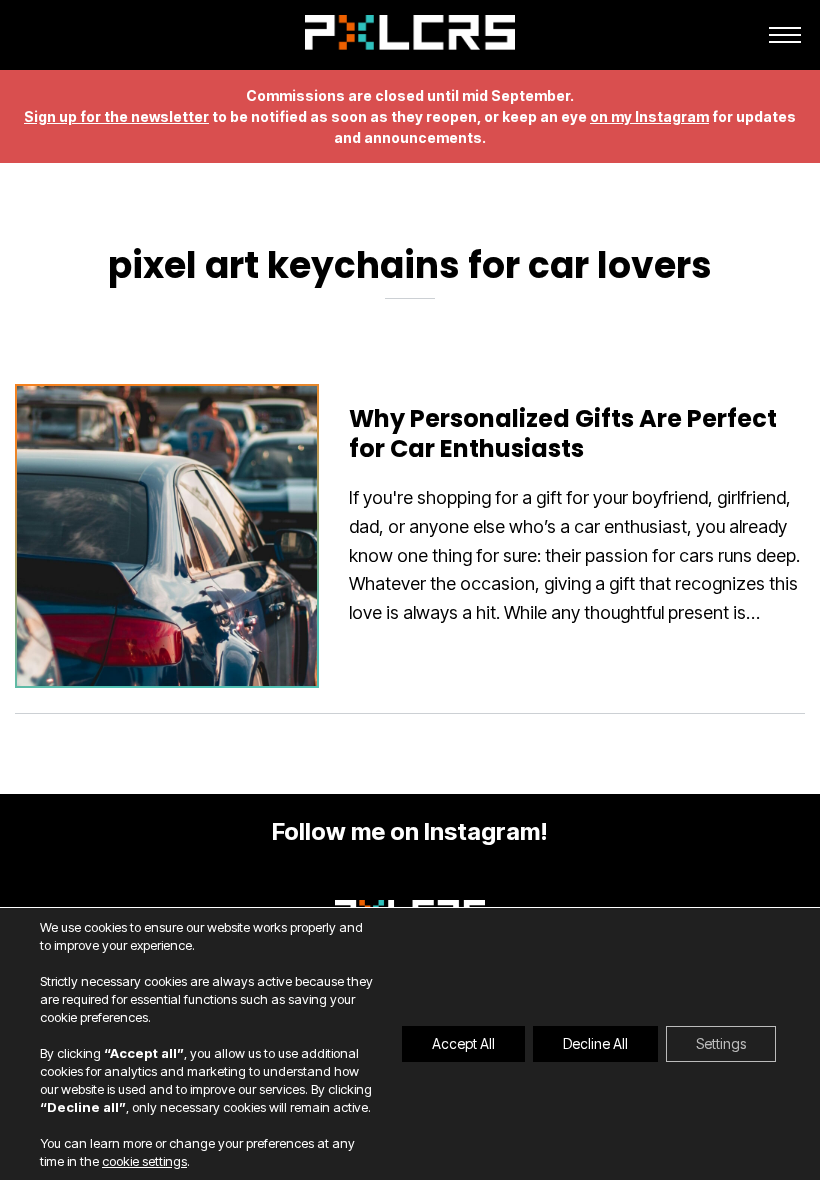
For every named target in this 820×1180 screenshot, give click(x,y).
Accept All (463, 1043)
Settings (721, 1043)
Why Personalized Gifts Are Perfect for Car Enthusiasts (563, 433)
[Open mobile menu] (785, 35)
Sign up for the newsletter (116, 116)
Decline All (595, 1043)
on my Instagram (649, 116)
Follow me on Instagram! (410, 831)
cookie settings (144, 1161)
